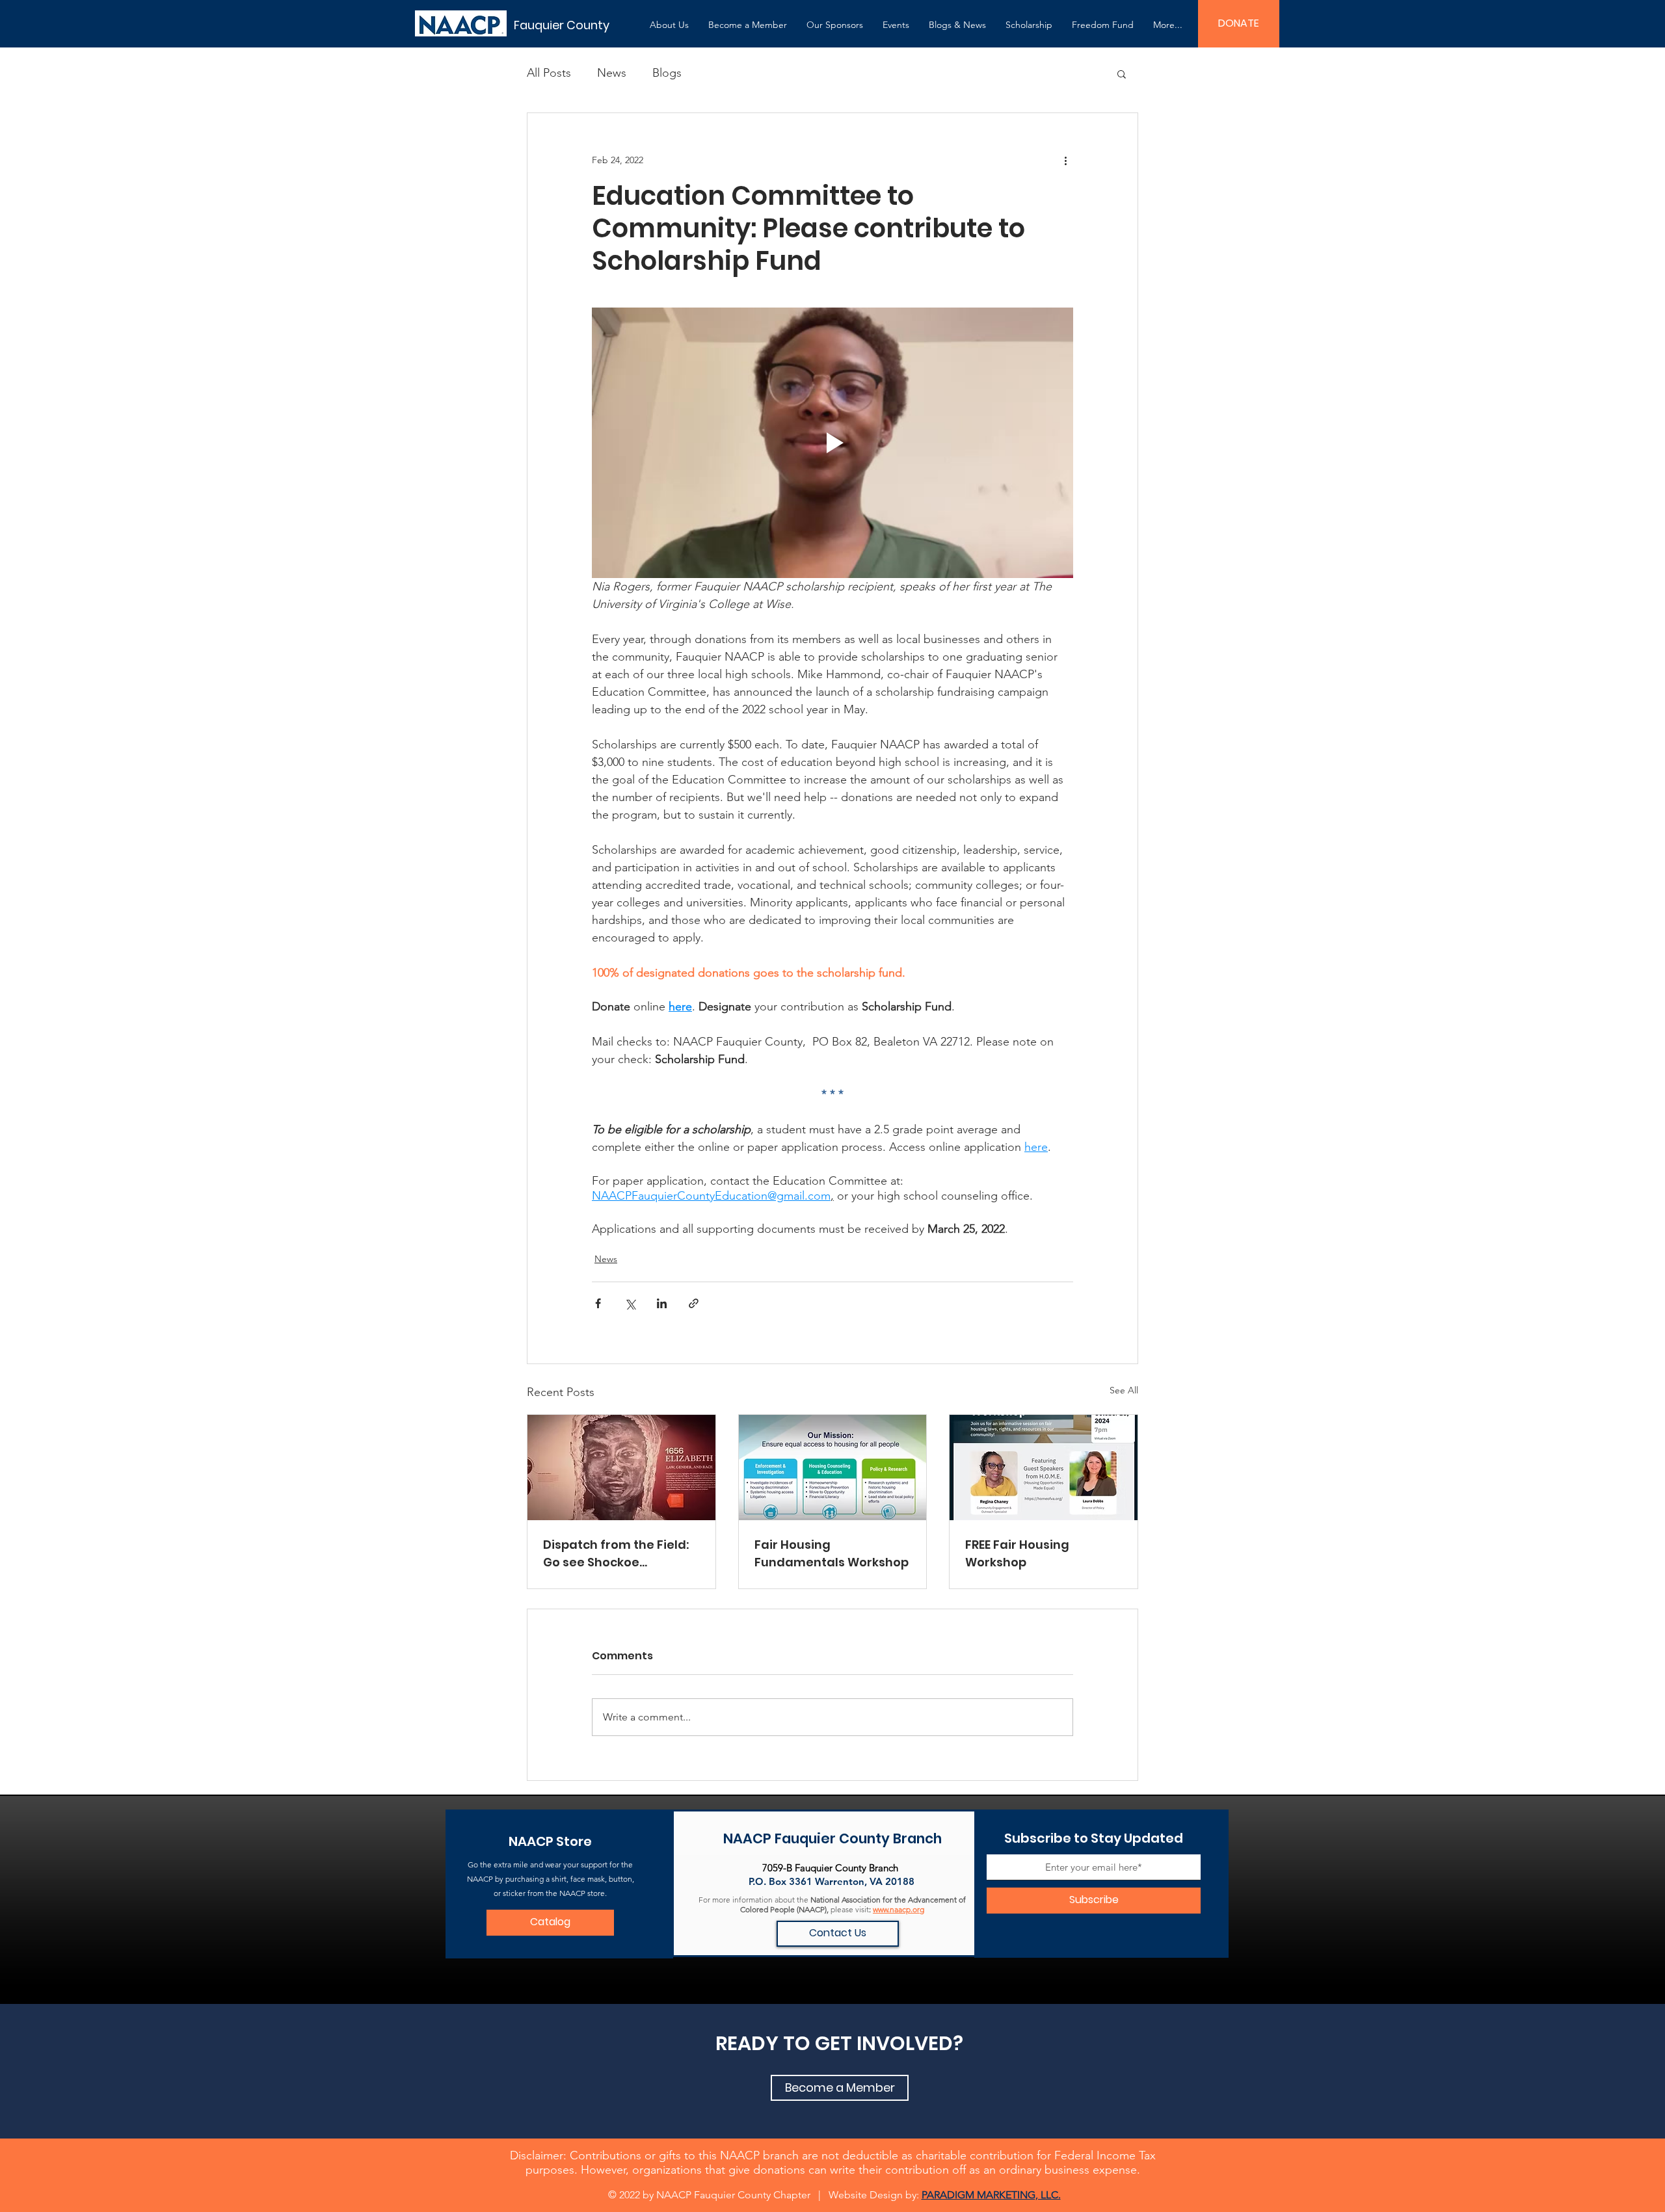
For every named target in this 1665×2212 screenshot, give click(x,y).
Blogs (667, 73)
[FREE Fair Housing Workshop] (1044, 1468)
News (612, 73)
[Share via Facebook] (598, 1303)
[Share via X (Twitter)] (630, 1303)
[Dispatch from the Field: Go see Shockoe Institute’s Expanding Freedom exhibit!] (621, 1468)
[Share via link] (694, 1303)
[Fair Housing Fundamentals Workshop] (833, 1468)
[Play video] (832, 443)
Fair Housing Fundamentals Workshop (832, 1553)
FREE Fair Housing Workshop (1017, 1553)
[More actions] (1065, 160)
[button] (669, 25)
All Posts (549, 73)
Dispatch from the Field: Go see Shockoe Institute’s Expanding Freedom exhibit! (616, 1554)
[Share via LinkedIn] (662, 1303)
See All (1124, 1390)
